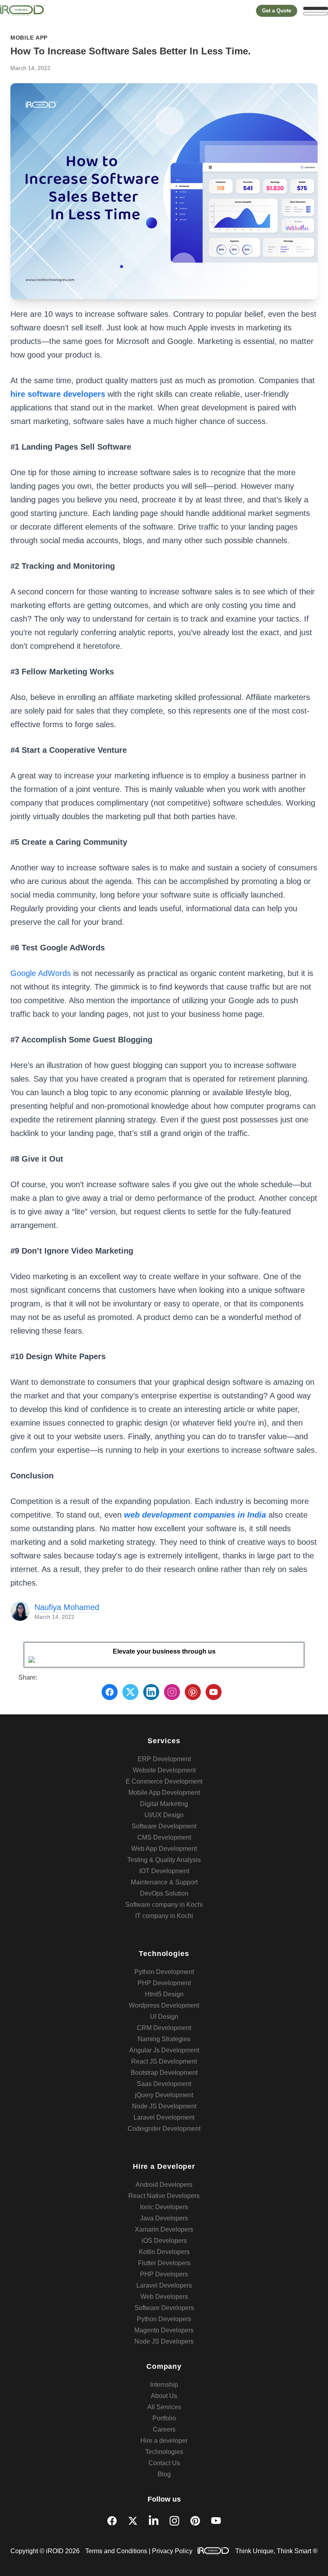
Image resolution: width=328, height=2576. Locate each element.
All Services (164, 2407)
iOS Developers (164, 2241)
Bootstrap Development (164, 2073)
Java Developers (164, 2218)
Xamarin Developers (164, 2229)
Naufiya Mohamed (67, 1607)
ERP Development (164, 1759)
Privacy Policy (172, 2551)
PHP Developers (164, 2274)
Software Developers (164, 2308)
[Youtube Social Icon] (216, 2521)
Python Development (164, 1972)
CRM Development (164, 2028)
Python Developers (164, 2319)
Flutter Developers (164, 2263)
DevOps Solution (164, 1893)
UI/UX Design (164, 1815)
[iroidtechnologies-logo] (22, 11)
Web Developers (164, 2297)
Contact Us (164, 2463)
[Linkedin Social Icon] (154, 2521)
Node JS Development (164, 2106)
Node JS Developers (164, 2341)
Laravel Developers (164, 2285)
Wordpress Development (164, 2005)
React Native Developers (164, 2196)
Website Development (164, 1770)
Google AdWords (41, 973)
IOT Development (164, 1871)
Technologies (164, 2452)
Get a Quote (277, 11)
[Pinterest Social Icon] (195, 2521)
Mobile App (29, 38)
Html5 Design (164, 1994)
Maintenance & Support (164, 1882)
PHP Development (164, 1983)
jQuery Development (164, 2095)
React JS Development (164, 2061)
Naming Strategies (164, 2039)
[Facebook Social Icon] (112, 2521)
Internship (164, 2385)
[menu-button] (316, 11)
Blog (164, 2474)
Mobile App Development (164, 1793)
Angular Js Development (164, 2050)
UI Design (164, 2017)
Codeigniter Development (164, 2129)
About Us (164, 2396)
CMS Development (164, 1837)
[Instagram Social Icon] (174, 2521)
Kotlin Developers (164, 2252)
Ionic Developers (164, 2207)
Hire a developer (164, 2441)
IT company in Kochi (164, 1916)
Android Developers (164, 2185)
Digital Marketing (164, 1804)
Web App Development (164, 1849)
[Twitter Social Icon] (133, 2521)
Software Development (164, 1826)
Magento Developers (164, 2330)
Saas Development (164, 2084)
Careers (164, 2429)
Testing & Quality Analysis (164, 1860)
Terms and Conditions (116, 2551)
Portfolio (164, 2418)
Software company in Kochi (164, 1905)
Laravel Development (164, 2117)
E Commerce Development (164, 1781)
